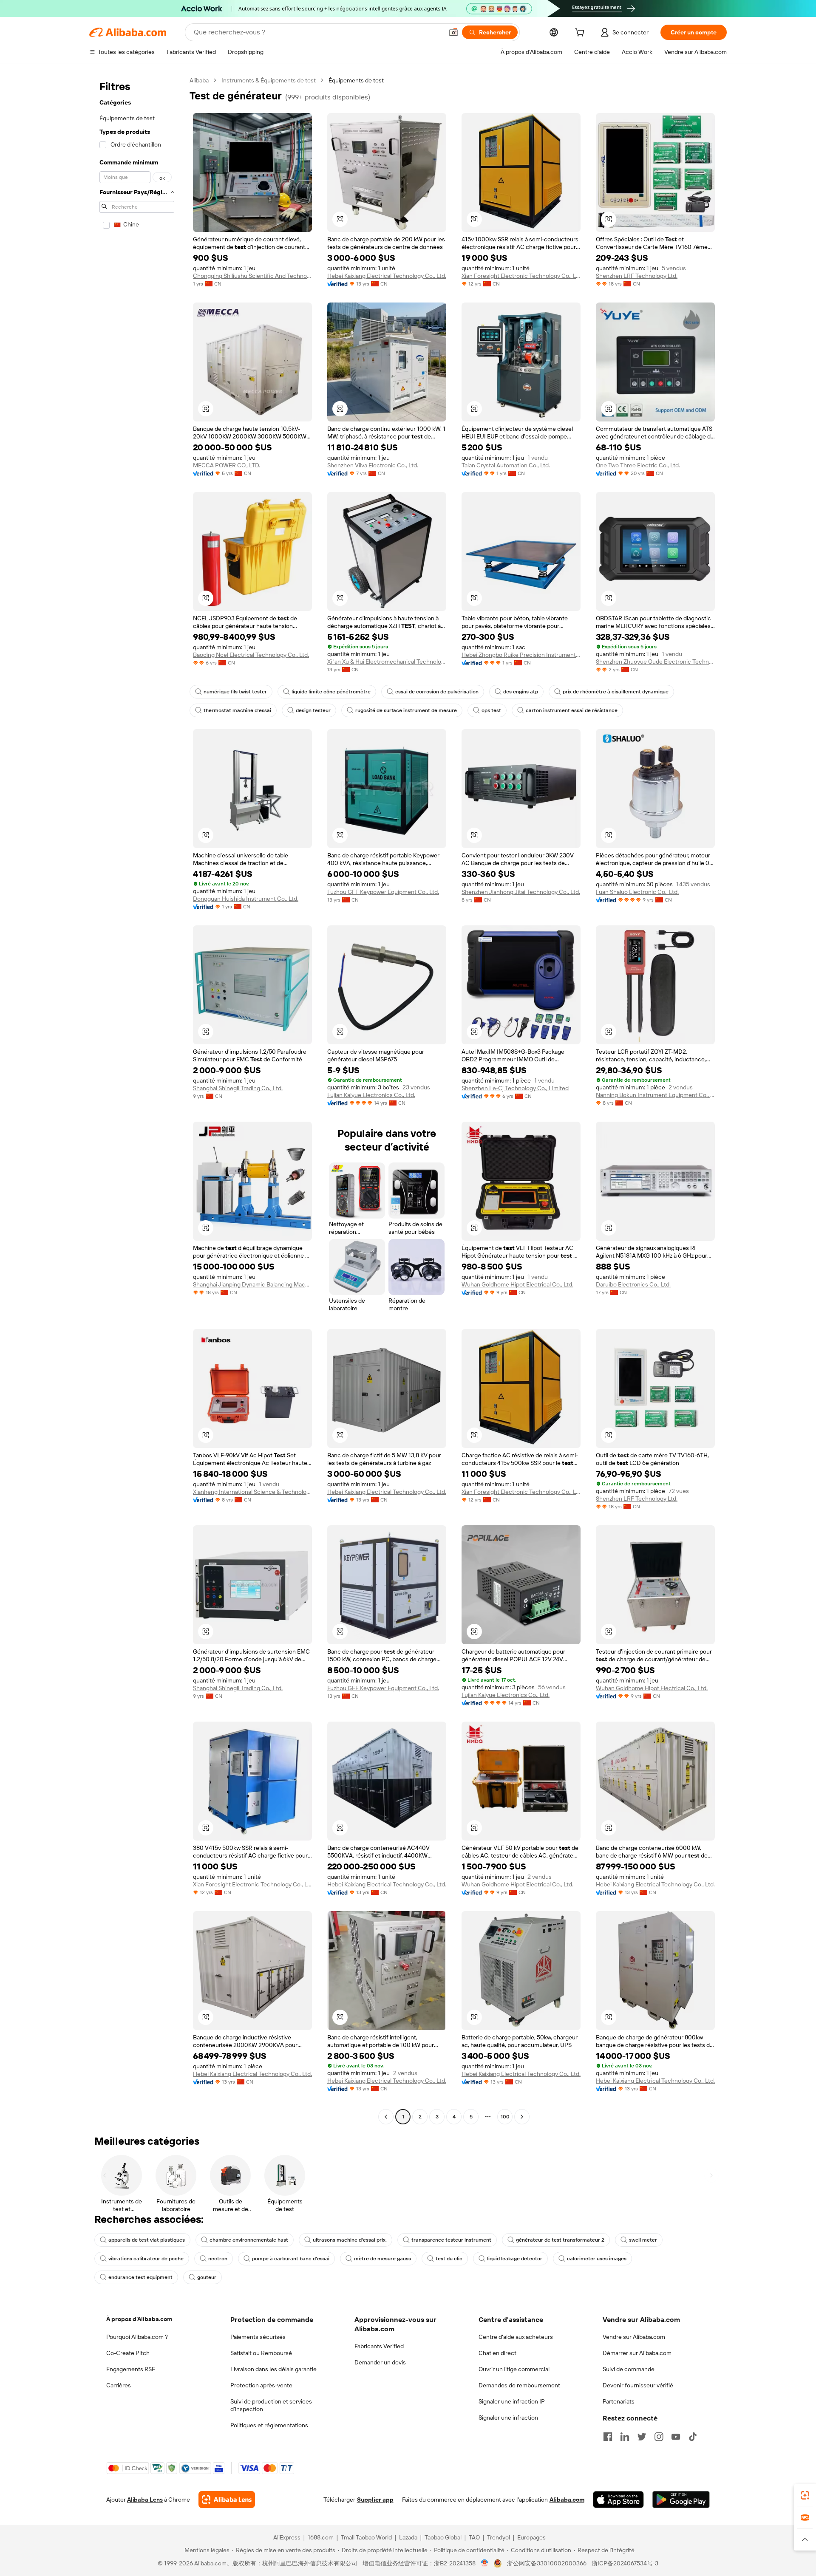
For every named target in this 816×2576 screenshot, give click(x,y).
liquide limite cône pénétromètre (331, 692)
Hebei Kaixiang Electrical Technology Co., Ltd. (387, 276)
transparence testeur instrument (451, 2240)
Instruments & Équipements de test (269, 80)
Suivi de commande (629, 2369)
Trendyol (499, 2537)
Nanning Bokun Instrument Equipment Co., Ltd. (655, 1095)
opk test (491, 710)
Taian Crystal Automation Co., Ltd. (506, 465)
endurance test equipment (140, 2277)
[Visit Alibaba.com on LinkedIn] (625, 2437)
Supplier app (375, 2500)
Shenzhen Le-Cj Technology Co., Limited (515, 1088)
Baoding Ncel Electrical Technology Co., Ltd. (251, 655)
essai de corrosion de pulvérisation (437, 692)
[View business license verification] (485, 2563)
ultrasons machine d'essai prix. (350, 2240)
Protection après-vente (261, 2385)
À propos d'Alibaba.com (139, 2319)
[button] (453, 32)
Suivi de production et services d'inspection (271, 2405)
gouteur (207, 2277)
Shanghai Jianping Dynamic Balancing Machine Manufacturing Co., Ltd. (252, 1284)
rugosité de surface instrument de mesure (406, 710)
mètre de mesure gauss (382, 2259)
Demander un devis (380, 2362)
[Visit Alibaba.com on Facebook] (608, 2437)
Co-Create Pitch (128, 2353)
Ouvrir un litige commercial (514, 2369)
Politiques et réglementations (269, 2425)
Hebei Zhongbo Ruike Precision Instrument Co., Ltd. (521, 655)
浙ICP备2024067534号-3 (625, 2563)
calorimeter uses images (597, 2259)
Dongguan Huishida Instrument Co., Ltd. (246, 899)
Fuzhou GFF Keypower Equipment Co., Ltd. (383, 892)
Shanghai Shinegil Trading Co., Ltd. (238, 1088)
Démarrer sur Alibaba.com (637, 2353)
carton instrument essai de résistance (572, 710)
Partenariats (619, 2401)
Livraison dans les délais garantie (273, 2369)
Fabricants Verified (379, 2346)
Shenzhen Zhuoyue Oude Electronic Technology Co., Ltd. (655, 662)
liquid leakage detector (515, 2259)
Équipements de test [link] (356, 80)
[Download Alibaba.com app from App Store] (618, 2500)
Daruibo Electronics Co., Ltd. (633, 1284)
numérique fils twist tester (235, 692)
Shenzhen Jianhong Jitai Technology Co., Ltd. (521, 892)
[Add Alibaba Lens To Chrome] (227, 2500)
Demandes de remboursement (519, 2385)
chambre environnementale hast (249, 2240)
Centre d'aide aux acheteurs (516, 2337)
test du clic (449, 2259)
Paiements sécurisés (258, 2337)
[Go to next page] (522, 2117)
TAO (474, 2537)
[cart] (581, 34)
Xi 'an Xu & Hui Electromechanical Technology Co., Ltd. (387, 662)
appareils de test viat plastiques (147, 2240)
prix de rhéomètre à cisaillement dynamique (616, 692)
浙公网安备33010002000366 (547, 2563)
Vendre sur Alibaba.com (634, 2337)
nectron (218, 2259)
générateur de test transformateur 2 (560, 2240)
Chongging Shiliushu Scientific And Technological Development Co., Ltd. (252, 276)
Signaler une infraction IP (512, 2401)
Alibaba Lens (145, 2500)
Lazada (408, 2537)
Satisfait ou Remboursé (261, 2353)
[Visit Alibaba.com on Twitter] (642, 2437)
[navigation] (137, 1100)
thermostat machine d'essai (237, 710)
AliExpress (287, 2537)
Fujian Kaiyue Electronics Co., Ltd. (371, 1095)
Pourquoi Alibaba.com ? (137, 2337)
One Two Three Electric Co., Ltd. (638, 465)
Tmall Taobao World (366, 2537)
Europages (531, 2537)
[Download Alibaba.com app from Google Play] (681, 2500)
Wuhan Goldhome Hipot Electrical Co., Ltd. (517, 1284)
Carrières (119, 2385)
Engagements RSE (131, 2369)
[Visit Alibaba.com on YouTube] (676, 2437)
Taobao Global (443, 2537)
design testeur (313, 710)
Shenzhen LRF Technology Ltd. (637, 276)
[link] (805, 2495)
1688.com (321, 2537)
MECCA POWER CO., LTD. (227, 465)
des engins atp (521, 692)
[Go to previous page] (386, 2117)
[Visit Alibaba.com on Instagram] (659, 2437)
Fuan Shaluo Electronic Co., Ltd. (637, 892)
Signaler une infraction (508, 2418)
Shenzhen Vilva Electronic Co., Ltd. (373, 465)
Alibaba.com (567, 2500)
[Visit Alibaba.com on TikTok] (693, 2437)
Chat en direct (497, 2353)
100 (505, 2117)
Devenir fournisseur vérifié (638, 2385)
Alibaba (199, 80)
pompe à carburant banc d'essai (291, 2259)
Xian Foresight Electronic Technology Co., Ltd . (521, 276)
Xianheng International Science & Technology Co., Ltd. (252, 1492)
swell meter (643, 2240)
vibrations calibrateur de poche (146, 2259)
